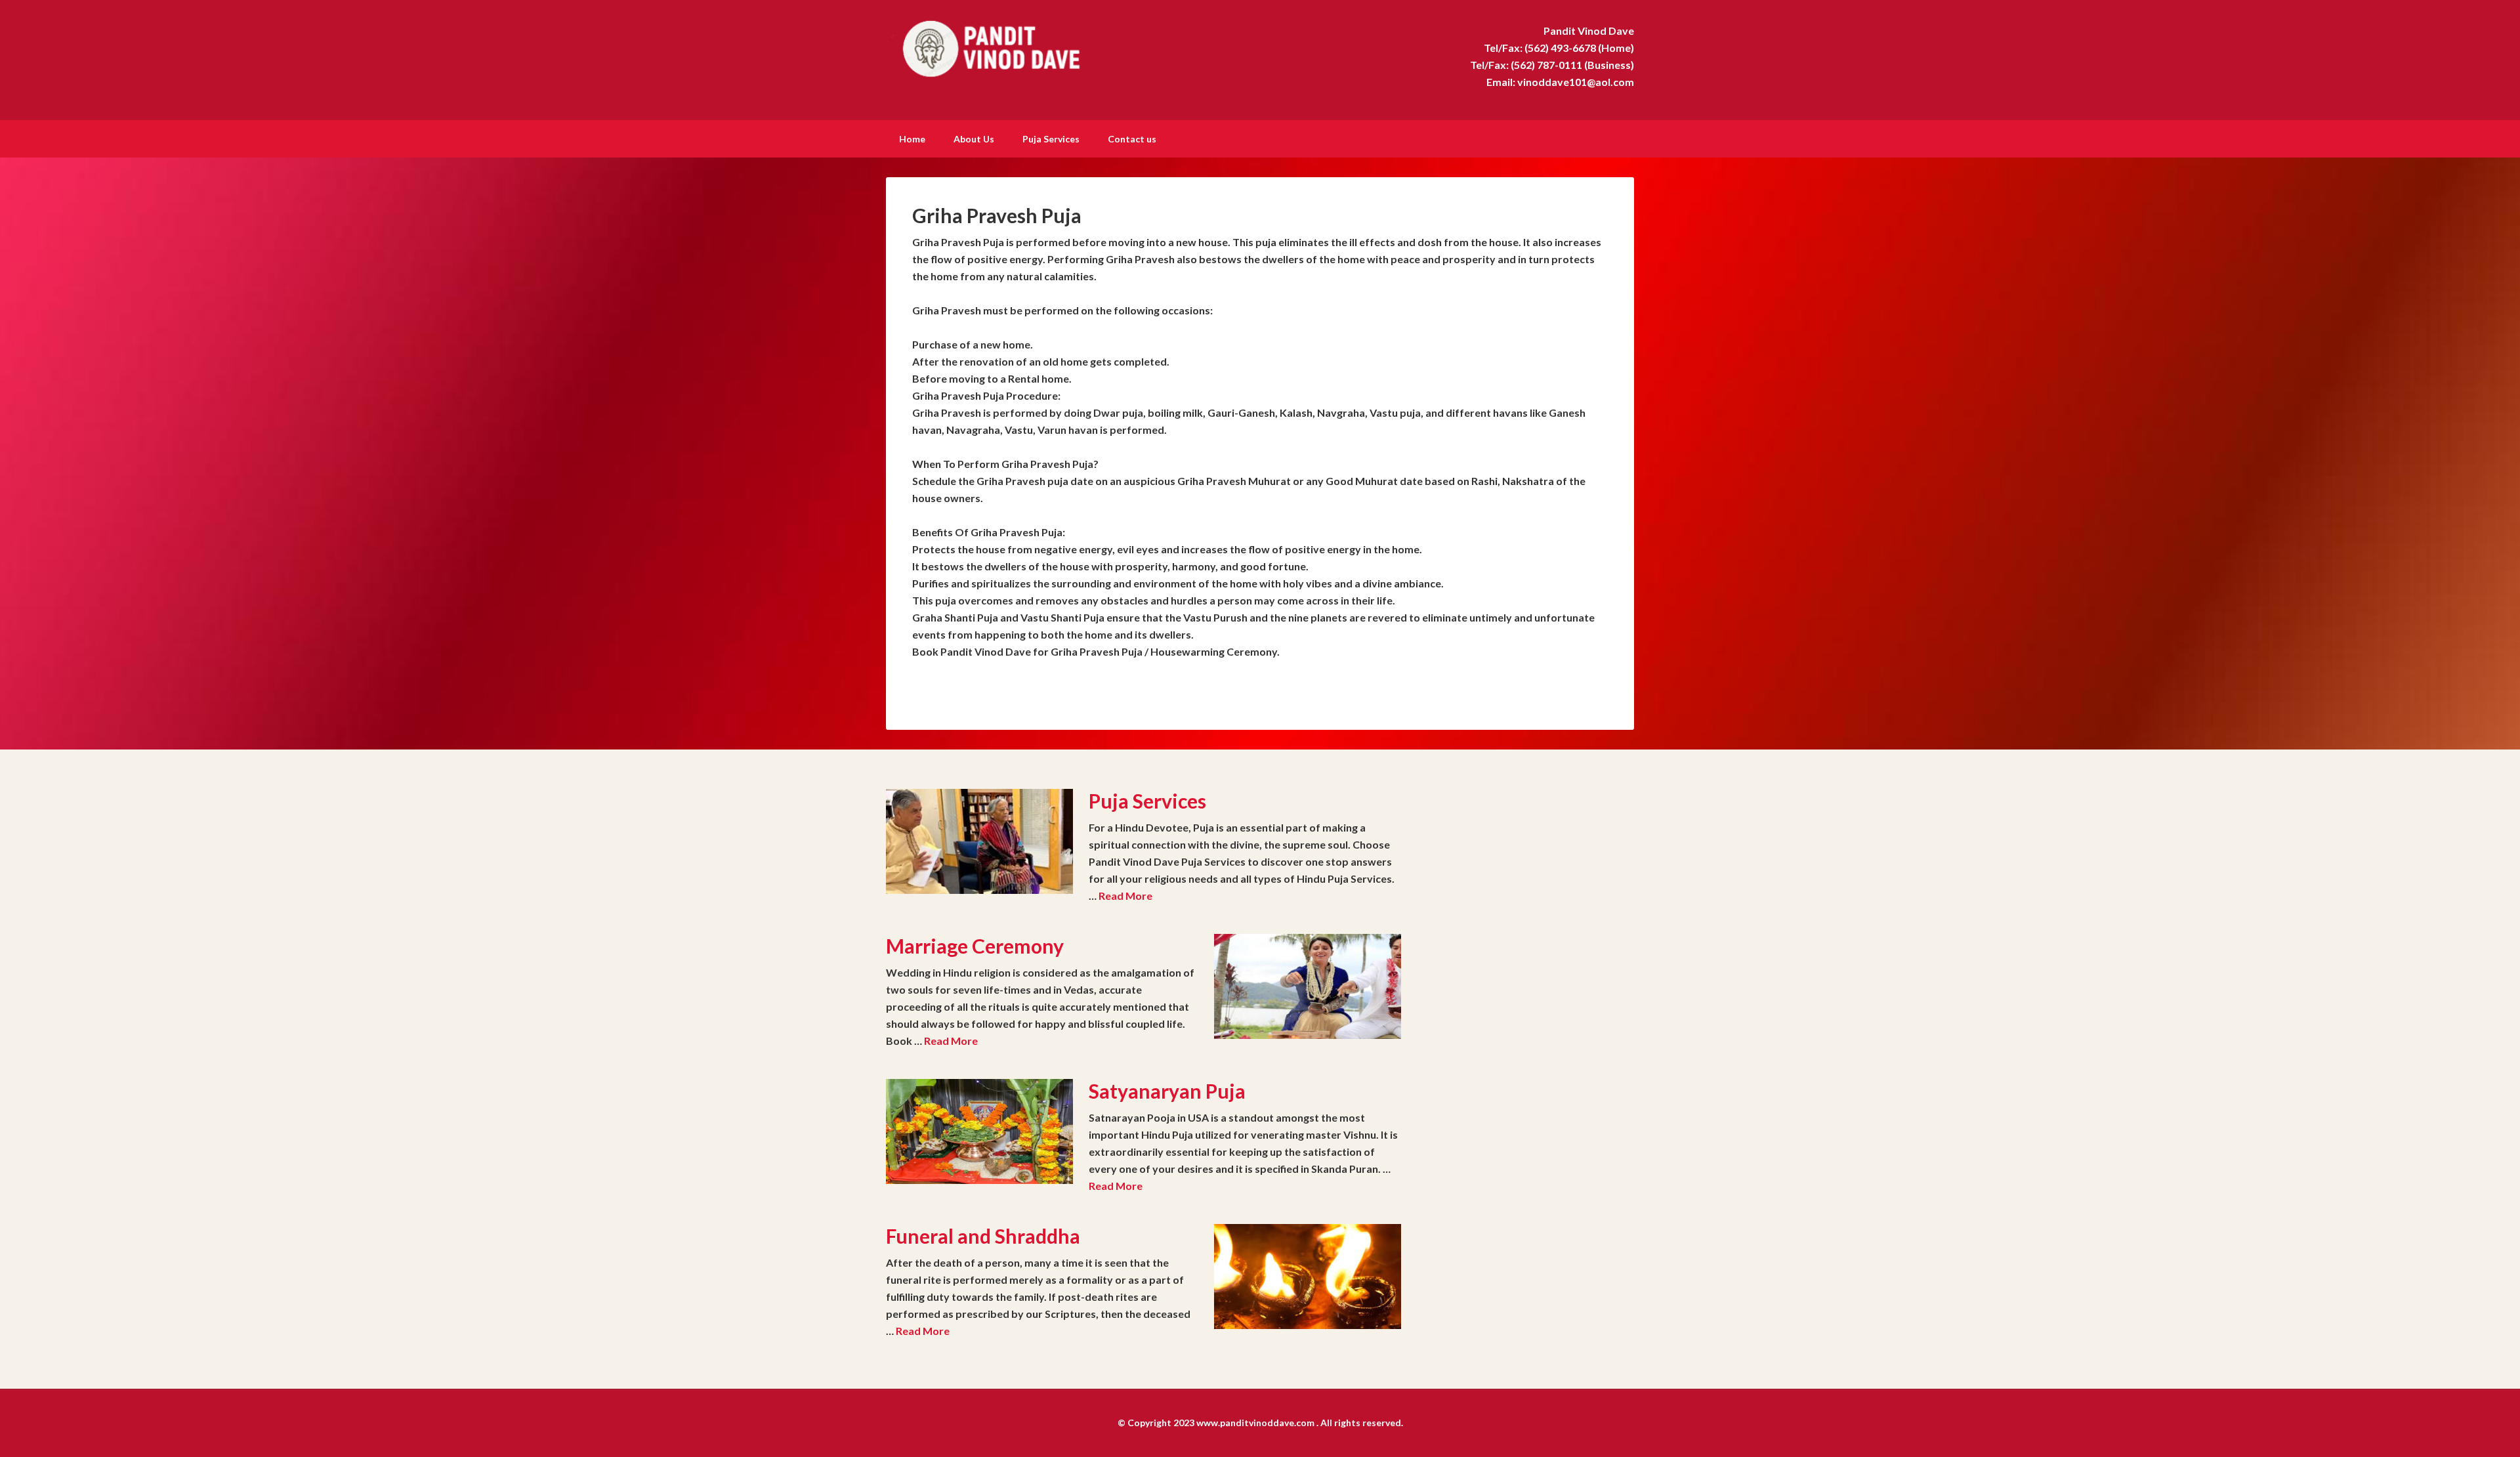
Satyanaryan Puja (1167, 1091)
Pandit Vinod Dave (997, 46)
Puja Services (1147, 801)
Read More (1125, 896)
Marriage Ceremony (975, 946)
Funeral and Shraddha (983, 1236)
